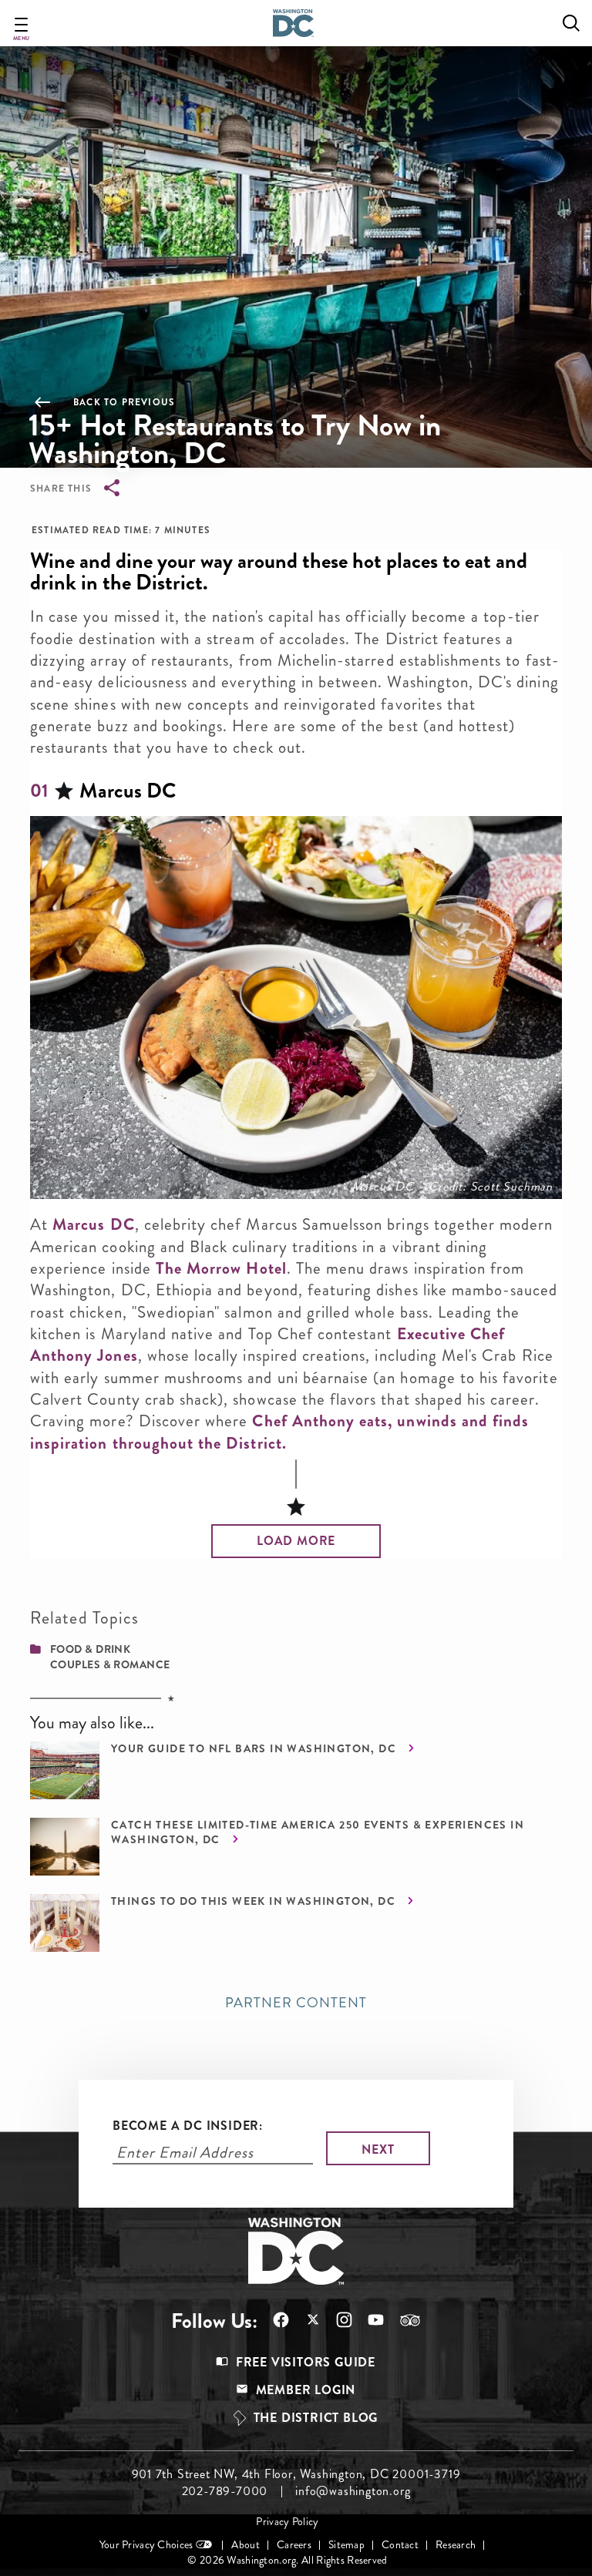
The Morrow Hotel (221, 1268)
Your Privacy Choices (146, 2545)
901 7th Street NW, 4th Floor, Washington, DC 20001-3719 (296, 2474)
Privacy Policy (287, 2522)
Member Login (306, 2390)
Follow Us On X (305, 2321)
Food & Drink (90, 1649)
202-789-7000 (225, 2491)
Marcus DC (93, 1224)
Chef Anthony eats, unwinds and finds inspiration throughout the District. (279, 1432)
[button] (296, 1541)
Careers (294, 2545)
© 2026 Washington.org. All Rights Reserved (287, 2560)
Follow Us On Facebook (273, 2320)
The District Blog (316, 2418)
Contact (400, 2545)
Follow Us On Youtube (368, 2320)
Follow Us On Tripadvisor (402, 2320)
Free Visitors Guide (306, 2362)
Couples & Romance (110, 1664)
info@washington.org (353, 2491)
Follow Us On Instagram (336, 2320)
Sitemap (346, 2545)
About (245, 2545)
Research (456, 2545)
